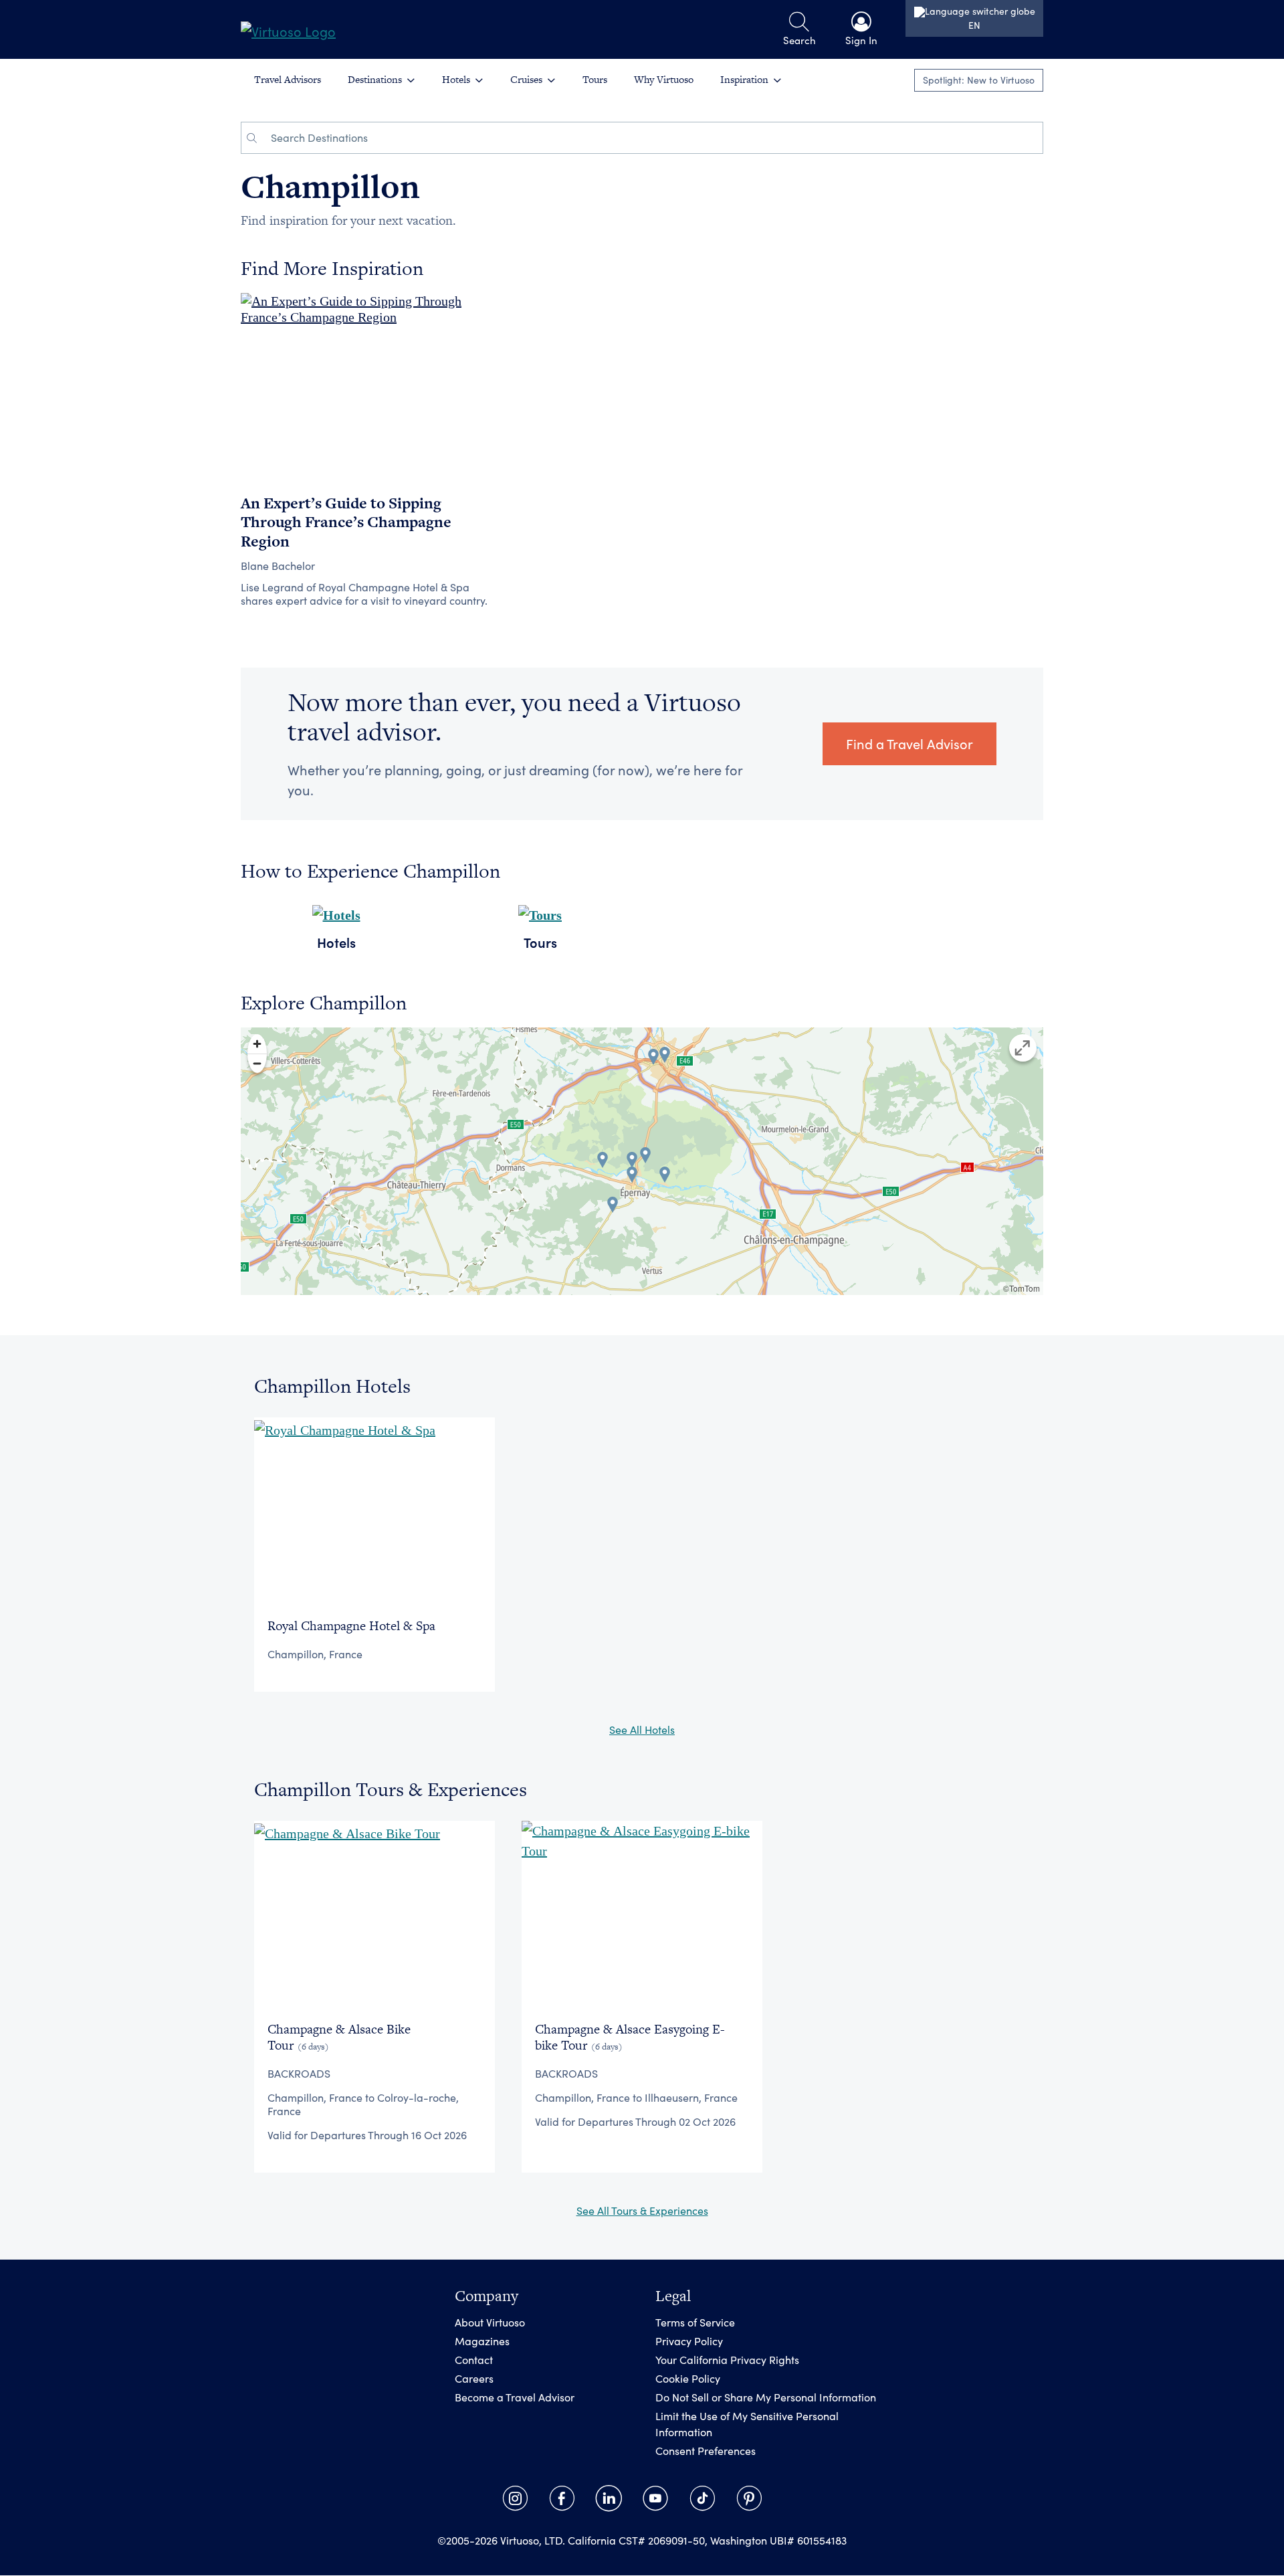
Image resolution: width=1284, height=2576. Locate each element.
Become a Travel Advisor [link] (515, 2398)
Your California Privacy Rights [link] (727, 2360)
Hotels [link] (456, 79)
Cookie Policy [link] (688, 2379)
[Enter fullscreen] (1023, 1048)
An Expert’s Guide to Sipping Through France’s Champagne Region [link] (346, 522)
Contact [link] (474, 2360)
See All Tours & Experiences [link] (642, 2210)
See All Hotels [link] (642, 1729)
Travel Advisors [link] (288, 79)
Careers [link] (474, 2379)
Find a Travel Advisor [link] (909, 744)
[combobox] (653, 138)
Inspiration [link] (744, 79)
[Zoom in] (257, 1044)
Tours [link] (595, 79)
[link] (288, 29)
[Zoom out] (257, 1063)
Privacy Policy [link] (689, 2342)
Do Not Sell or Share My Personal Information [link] (766, 2398)
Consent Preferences (706, 2451)
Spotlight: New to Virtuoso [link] (979, 80)
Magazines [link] (482, 2342)
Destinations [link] (375, 79)
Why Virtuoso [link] (664, 79)
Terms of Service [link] (695, 2323)
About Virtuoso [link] (490, 2323)
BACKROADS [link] (299, 2073)
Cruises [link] (526, 79)
